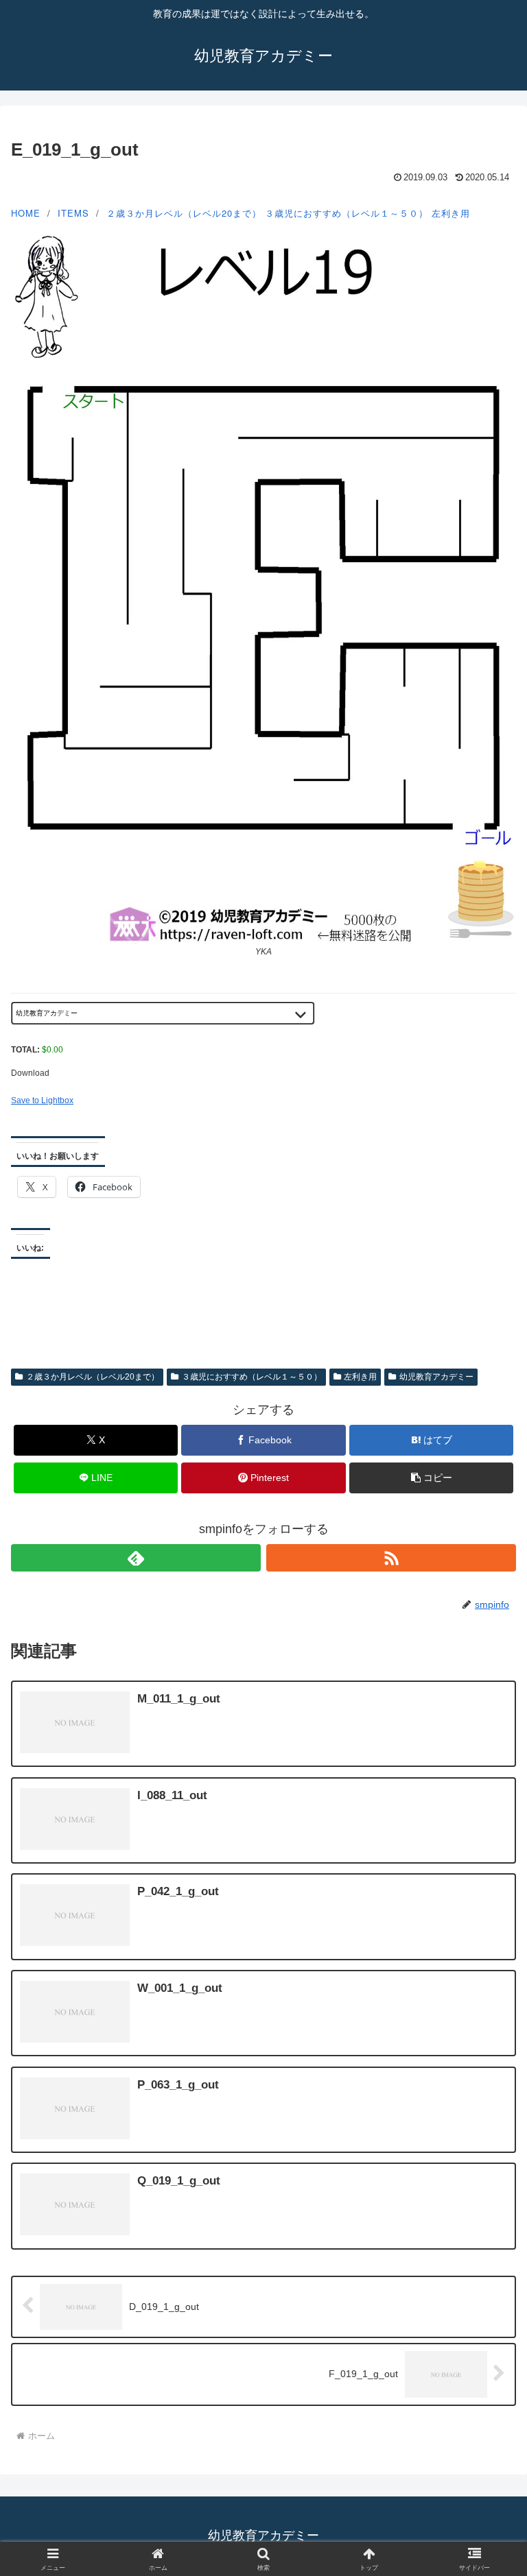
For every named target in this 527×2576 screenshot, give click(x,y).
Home (26, 213)
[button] (431, 1478)
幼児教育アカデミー (436, 1377)
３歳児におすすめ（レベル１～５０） (347, 213)
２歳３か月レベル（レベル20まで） (184, 213)
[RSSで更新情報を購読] (391, 1558)
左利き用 (451, 213)
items (73, 213)
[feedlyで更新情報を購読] (136, 1558)
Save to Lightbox (42, 1100)
